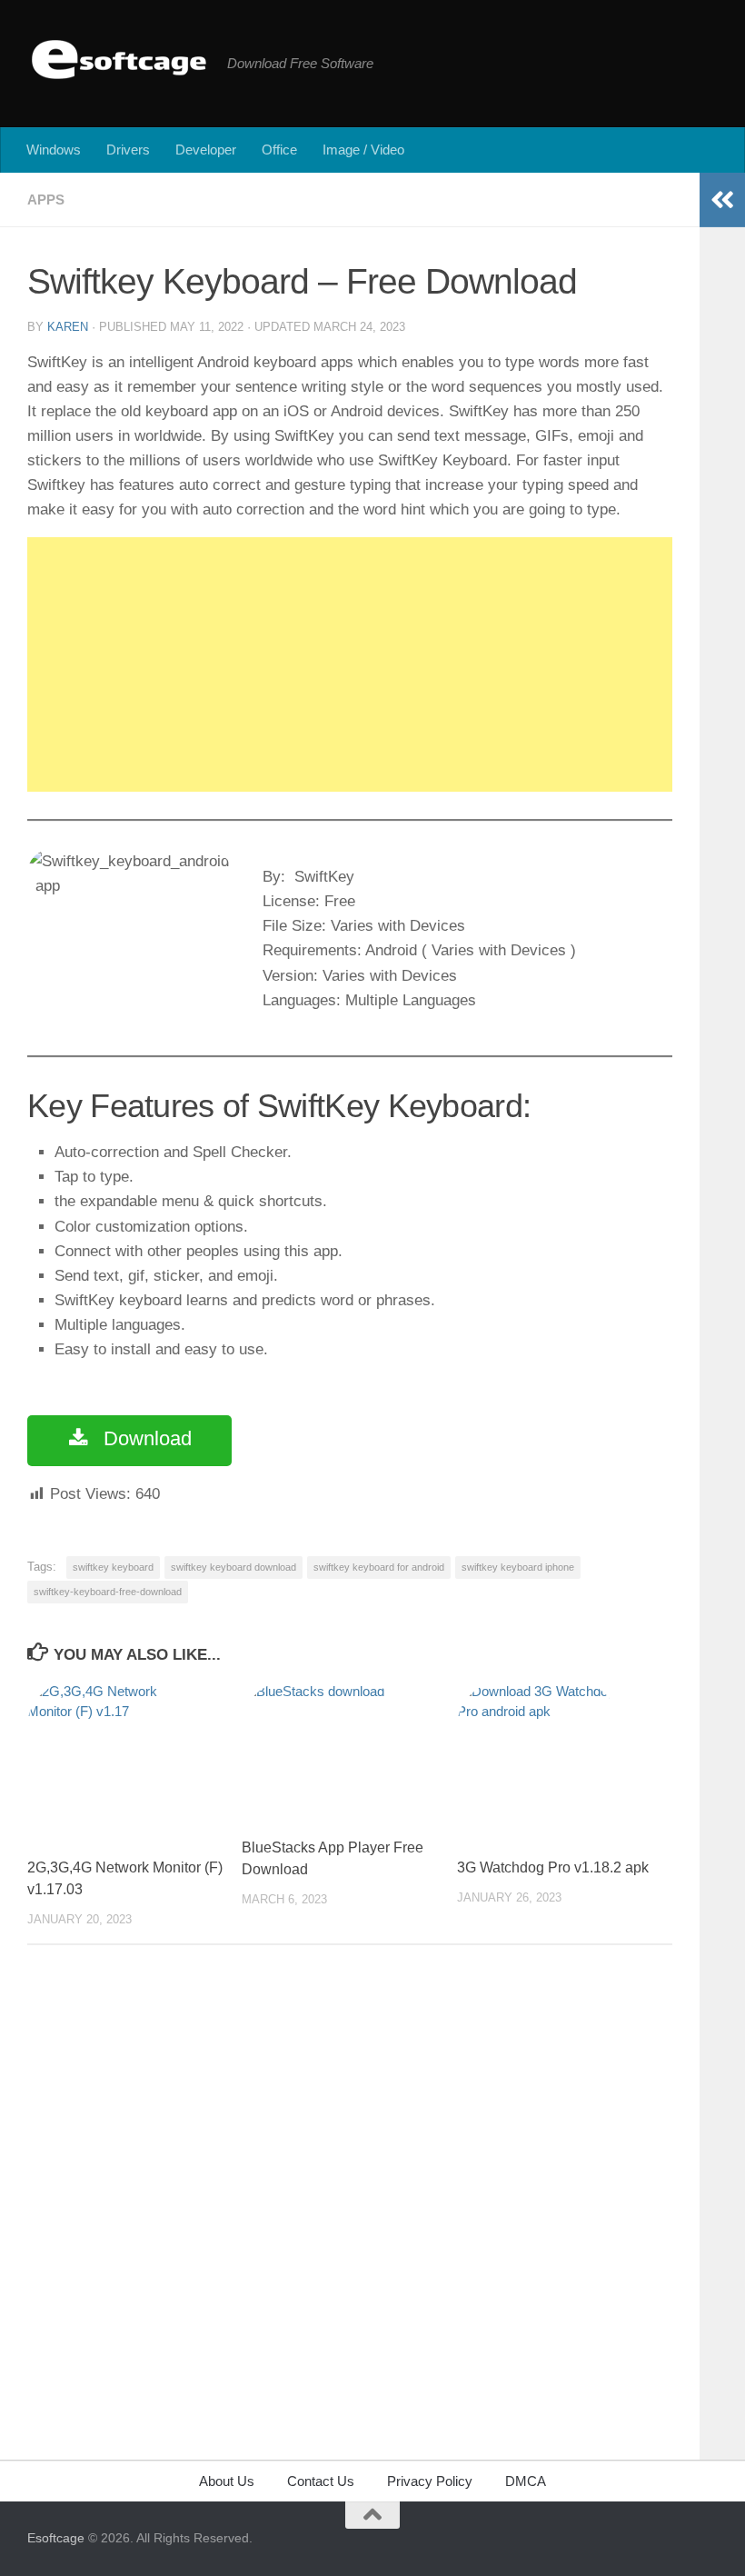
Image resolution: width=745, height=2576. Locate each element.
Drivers (128, 150)
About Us (227, 2481)
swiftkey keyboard (113, 1567)
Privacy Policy (430, 2481)
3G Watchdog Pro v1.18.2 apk (553, 1867)
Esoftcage (56, 2538)
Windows (54, 150)
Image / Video (363, 150)
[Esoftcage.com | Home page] (118, 59)
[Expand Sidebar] (722, 200)
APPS (46, 200)
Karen (68, 327)
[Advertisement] (350, 664)
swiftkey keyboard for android (379, 1567)
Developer (206, 150)
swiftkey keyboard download (233, 1567)
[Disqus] (350, 2209)
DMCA (526, 2481)
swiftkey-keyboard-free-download (108, 1592)
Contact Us (321, 2481)
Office (279, 150)
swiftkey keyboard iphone (518, 1567)
